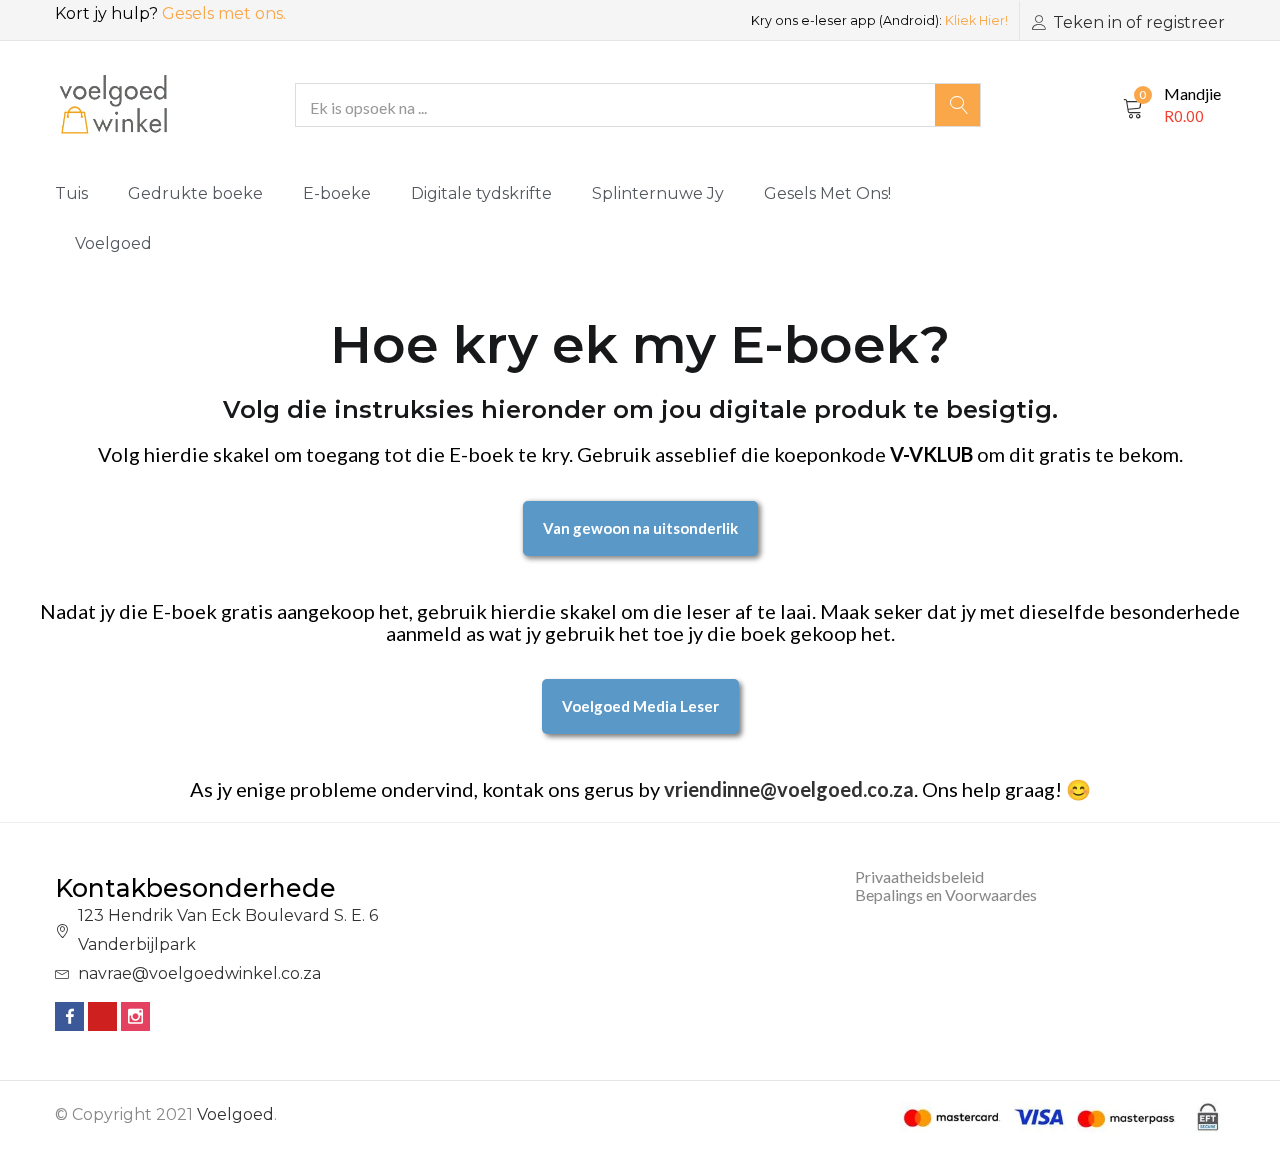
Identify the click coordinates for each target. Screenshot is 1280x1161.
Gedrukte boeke (195, 193)
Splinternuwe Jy (658, 193)
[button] (1172, 105)
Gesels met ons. (224, 13)
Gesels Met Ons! (827, 193)
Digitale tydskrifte (481, 193)
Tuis (71, 193)
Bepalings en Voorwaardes (946, 894)
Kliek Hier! (976, 20)
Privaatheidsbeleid (919, 876)
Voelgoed (113, 243)
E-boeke (337, 193)
